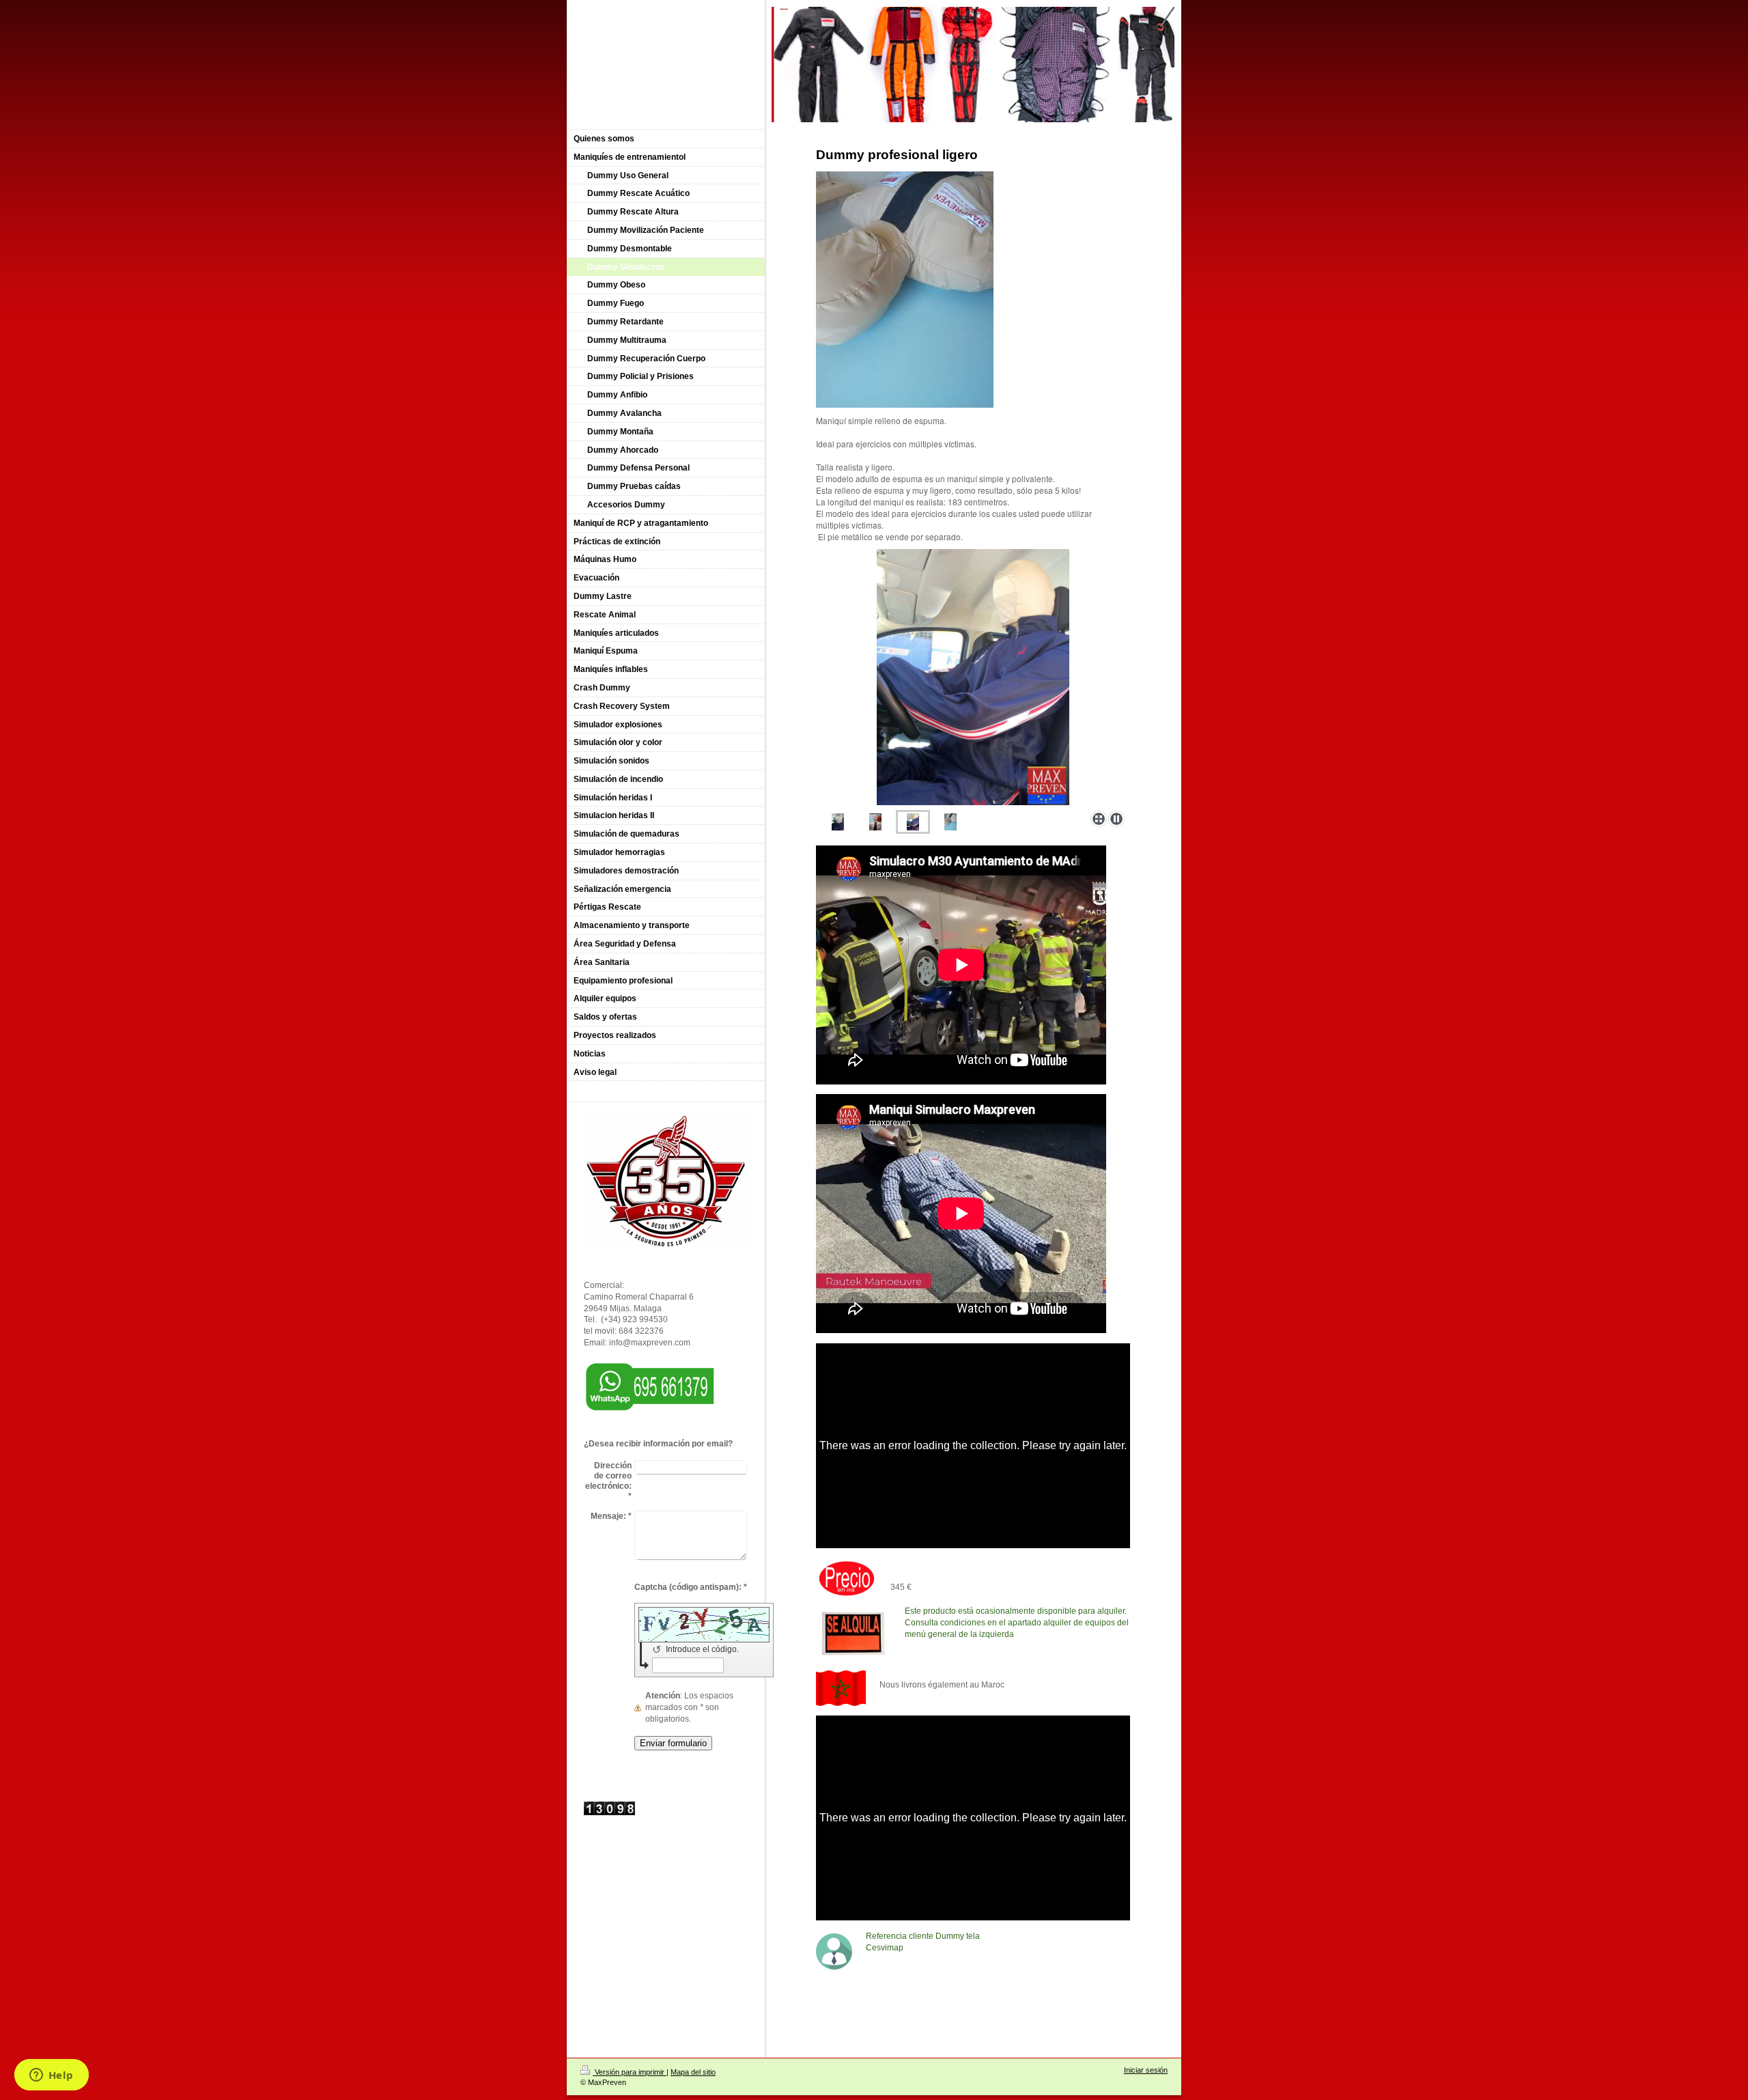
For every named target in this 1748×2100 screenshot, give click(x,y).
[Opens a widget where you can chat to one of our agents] (51, 2076)
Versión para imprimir (630, 2072)
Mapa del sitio (693, 2072)
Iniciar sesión (1146, 2070)
